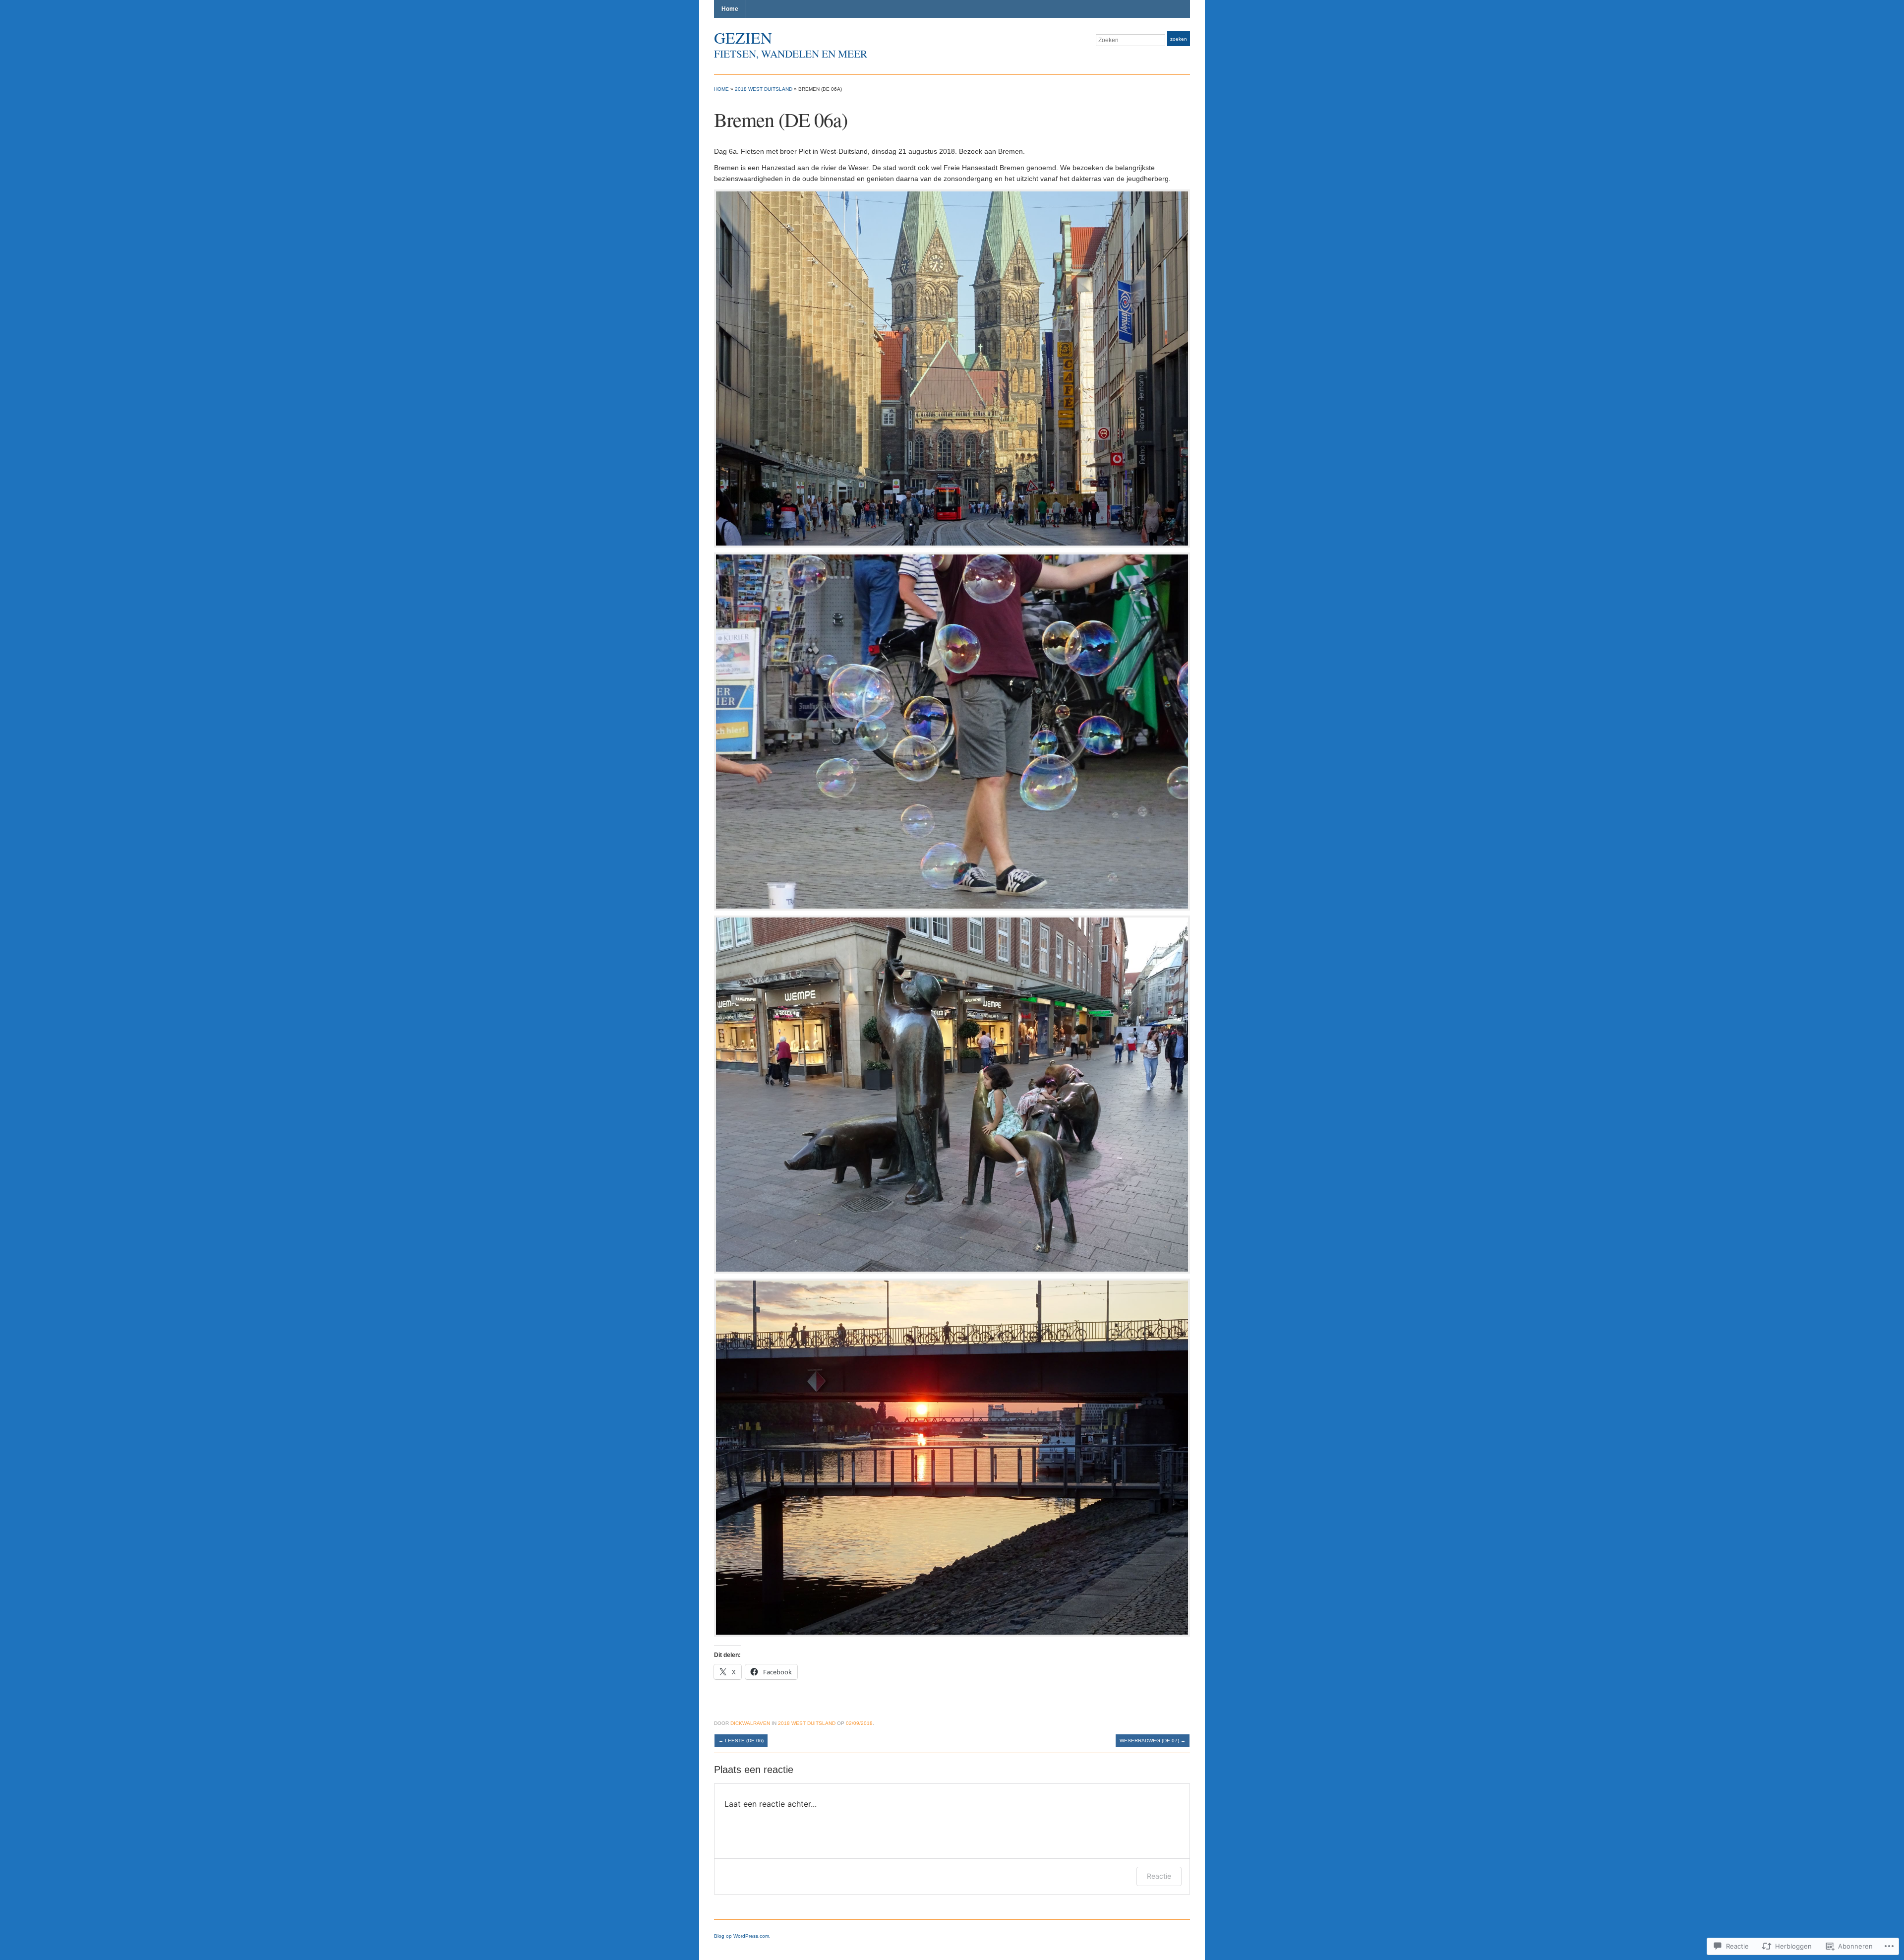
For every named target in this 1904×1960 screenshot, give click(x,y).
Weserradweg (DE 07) (1153, 1741)
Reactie (1159, 1876)
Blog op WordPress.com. (742, 1936)
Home (730, 9)
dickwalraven (750, 1723)
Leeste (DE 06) (741, 1741)
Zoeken (1179, 39)
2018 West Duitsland (764, 89)
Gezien (743, 37)
